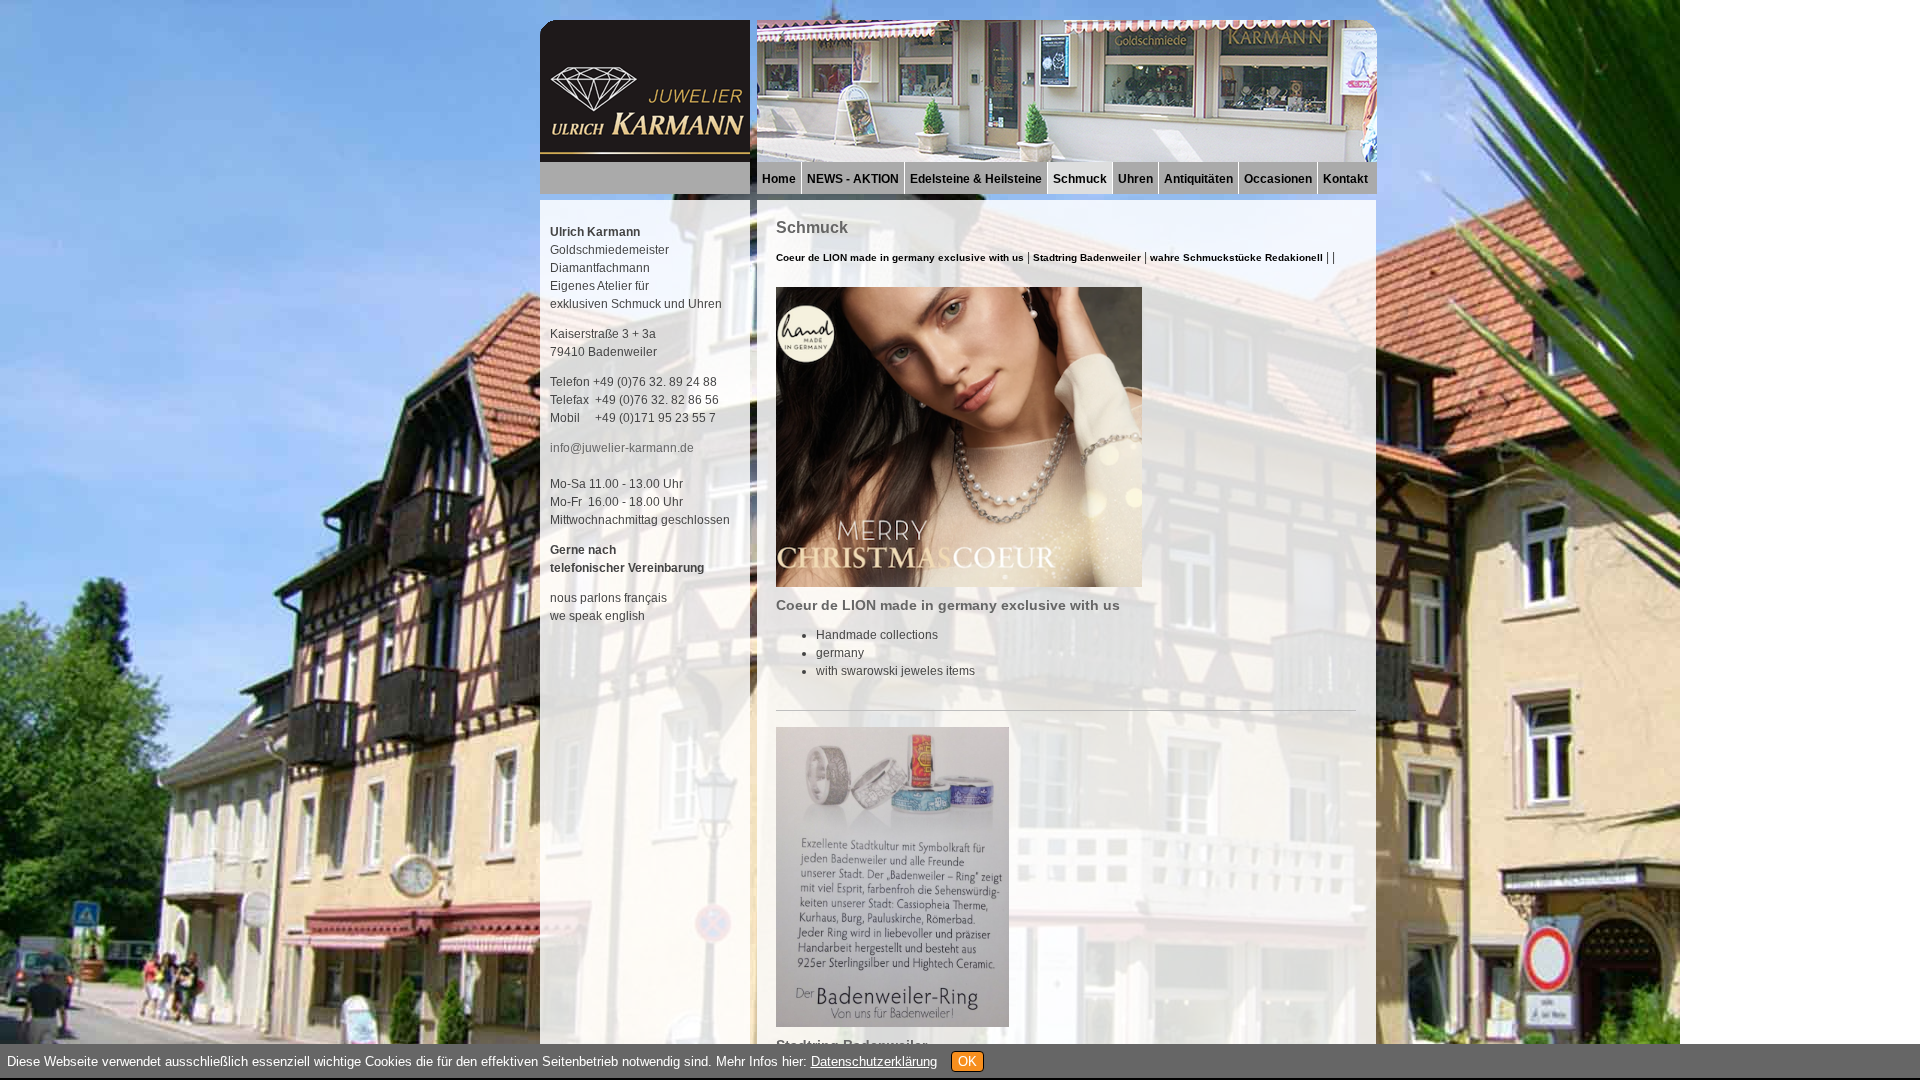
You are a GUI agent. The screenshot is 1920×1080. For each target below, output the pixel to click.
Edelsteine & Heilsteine (976, 179)
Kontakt (1345, 179)
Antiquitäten (1198, 179)
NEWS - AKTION (853, 179)
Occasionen (1278, 179)
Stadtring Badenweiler (1087, 257)
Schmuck (1080, 179)
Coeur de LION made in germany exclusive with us (901, 257)
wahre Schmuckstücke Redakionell (1236, 257)
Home (779, 179)
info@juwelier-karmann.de (622, 448)
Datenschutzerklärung (874, 1061)
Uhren (1135, 179)
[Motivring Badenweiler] (892, 1021)
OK (967, 1061)
